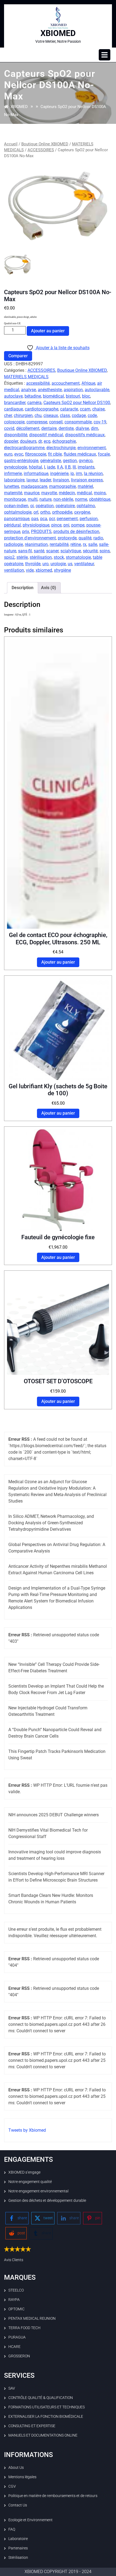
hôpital (35, 467)
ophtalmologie (18, 512)
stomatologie (78, 557)
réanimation (36, 544)
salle (93, 544)
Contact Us (18, 2505)
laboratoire (14, 480)
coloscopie (14, 422)
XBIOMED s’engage (24, 2172)
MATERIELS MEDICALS (26, 377)
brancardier (15, 403)
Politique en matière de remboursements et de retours (53, 2496)
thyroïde (33, 564)
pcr (52, 519)
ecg (47, 441)
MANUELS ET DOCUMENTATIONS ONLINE (43, 2435)
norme (81, 499)
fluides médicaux (80, 454)
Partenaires (18, 2548)
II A (60, 467)
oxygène (82, 512)
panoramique (17, 519)
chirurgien (23, 415)
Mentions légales (22, 2477)
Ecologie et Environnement (30, 2520)
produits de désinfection (76, 532)
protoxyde (67, 538)
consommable (78, 422)
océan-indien (16, 506)
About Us (16, 2467)
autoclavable (97, 390)
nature (45, 499)
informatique (36, 473)
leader (45, 480)
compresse (37, 422)
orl (36, 512)
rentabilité (59, 544)
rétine (76, 544)
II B (68, 467)
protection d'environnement (30, 538)
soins (105, 551)
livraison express (87, 480)
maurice (32, 493)
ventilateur (84, 564)
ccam (85, 409)
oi (32, 506)
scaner (52, 551)
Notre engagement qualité (30, 2182)
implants (86, 467)
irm (79, 473)
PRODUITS (41, 532)
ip (72, 473)
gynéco (86, 461)
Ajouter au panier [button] (58, 962)
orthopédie (62, 512)
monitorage (15, 499)
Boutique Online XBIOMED (45, 144)
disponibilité (16, 435)
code (92, 415)
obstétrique (100, 499)
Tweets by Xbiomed (27, 2130)
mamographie (62, 486)
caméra (34, 403)
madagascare (34, 486)
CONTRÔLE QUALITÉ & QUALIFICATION (41, 2398)
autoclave (13, 396)
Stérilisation (18, 2557)
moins (100, 493)
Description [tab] (23, 588)
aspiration (73, 390)
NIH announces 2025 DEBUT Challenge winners (54, 1815)
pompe (78, 525)
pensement (67, 519)
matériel (85, 486)
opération (45, 506)
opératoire (65, 506)
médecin (67, 493)
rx (85, 544)
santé (39, 551)
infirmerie (13, 473)
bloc (86, 396)
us (70, 564)
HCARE (14, 2347)
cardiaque (13, 409)
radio (98, 538)
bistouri (73, 396)
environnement (92, 448)
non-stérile (63, 499)
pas (35, 519)
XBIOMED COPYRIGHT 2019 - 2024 (58, 2572)
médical (84, 493)
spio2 (9, 557)
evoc (19, 454)
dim (95, 428)
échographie (64, 441)
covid (9, 428)
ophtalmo (86, 506)
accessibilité (38, 383)
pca (44, 519)
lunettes (12, 486)
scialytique (71, 551)
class (65, 415)
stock (59, 557)
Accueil (11, 144)
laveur (32, 480)
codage (79, 415)
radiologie (13, 544)
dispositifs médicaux (85, 435)
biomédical (53, 396)
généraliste (51, 461)
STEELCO (16, 2290)
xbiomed (44, 570)
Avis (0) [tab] (49, 588)
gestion (70, 461)
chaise (98, 409)
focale (104, 454)
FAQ (12, 2529)
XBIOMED (58, 33)
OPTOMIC (16, 2309)
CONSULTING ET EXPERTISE (32, 2426)
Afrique (88, 383)
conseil (56, 422)
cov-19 (100, 422)
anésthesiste (50, 390)
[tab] (105, 55)
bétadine (33, 396)
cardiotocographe (42, 409)
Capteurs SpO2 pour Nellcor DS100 (77, 403)
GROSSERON (19, 2356)
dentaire (49, 428)
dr (40, 441)
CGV (12, 2486)
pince (56, 525)
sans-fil (25, 551)
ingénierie (59, 473)
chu (38, 415)
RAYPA (14, 2300)
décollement (28, 428)
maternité (13, 493)
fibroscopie (36, 454)
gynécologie (16, 467)
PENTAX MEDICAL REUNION (32, 2318)
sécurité (90, 551)
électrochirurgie (61, 448)
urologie (58, 564)
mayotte (49, 493)
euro (8, 454)
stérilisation (41, 557)
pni (66, 525)
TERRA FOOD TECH (24, 2328)
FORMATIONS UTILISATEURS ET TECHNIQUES (47, 2407)
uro (45, 564)
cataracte (69, 409)
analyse (28, 390)
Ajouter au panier (48, 331)
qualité (85, 538)
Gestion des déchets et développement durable (47, 2200)
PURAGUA (17, 2337)
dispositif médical (46, 435)
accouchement (66, 383)
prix (26, 532)
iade (51, 467)
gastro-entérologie (21, 461)
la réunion (93, 473)
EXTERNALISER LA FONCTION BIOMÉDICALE (46, 2416)
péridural (12, 525)
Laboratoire (18, 2539)
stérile (22, 557)
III (74, 467)
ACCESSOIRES (41, 150)
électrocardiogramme (24, 448)
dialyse (82, 428)
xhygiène (62, 570)
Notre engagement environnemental (38, 2191)
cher (8, 415)
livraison (61, 480)
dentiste (66, 428)
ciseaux (51, 415)
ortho (45, 512)
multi (33, 499)
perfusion (89, 519)
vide (30, 570)
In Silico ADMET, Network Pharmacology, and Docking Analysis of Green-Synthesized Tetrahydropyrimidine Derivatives (51, 1523)
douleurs (28, 441)
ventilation (14, 570)
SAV (12, 2388)
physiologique (36, 525)
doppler (11, 441)
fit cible (55, 454)
